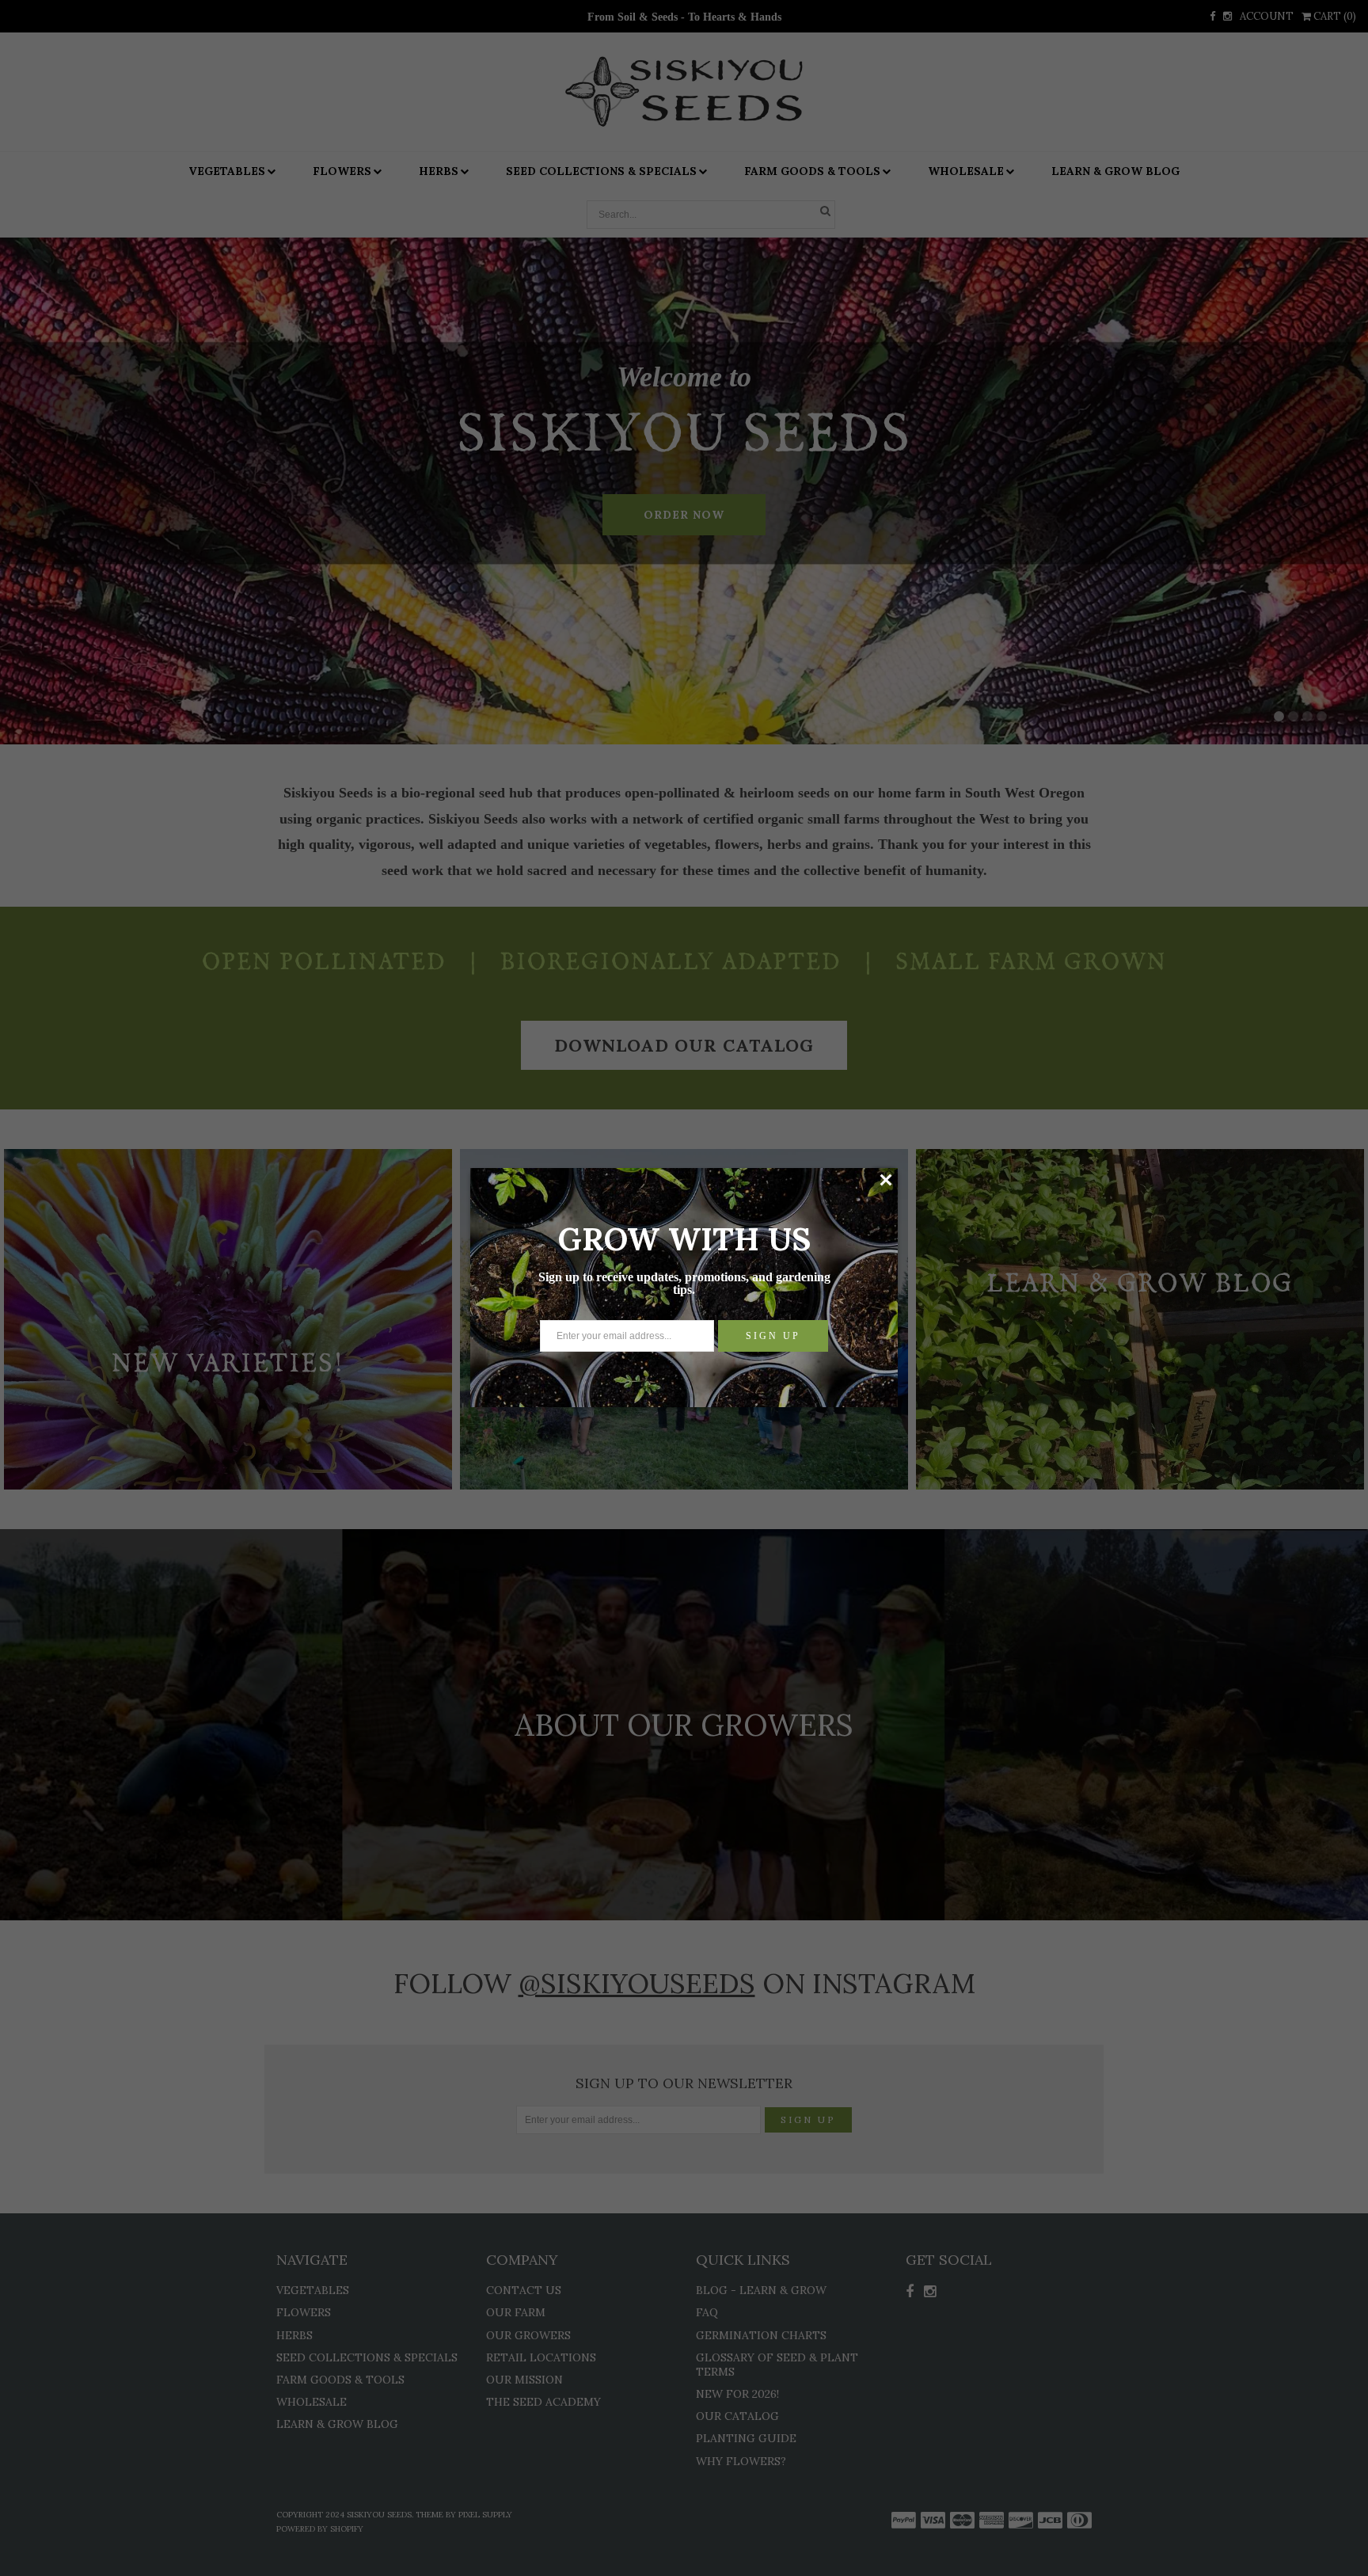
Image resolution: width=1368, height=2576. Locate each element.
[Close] (885, 1180)
